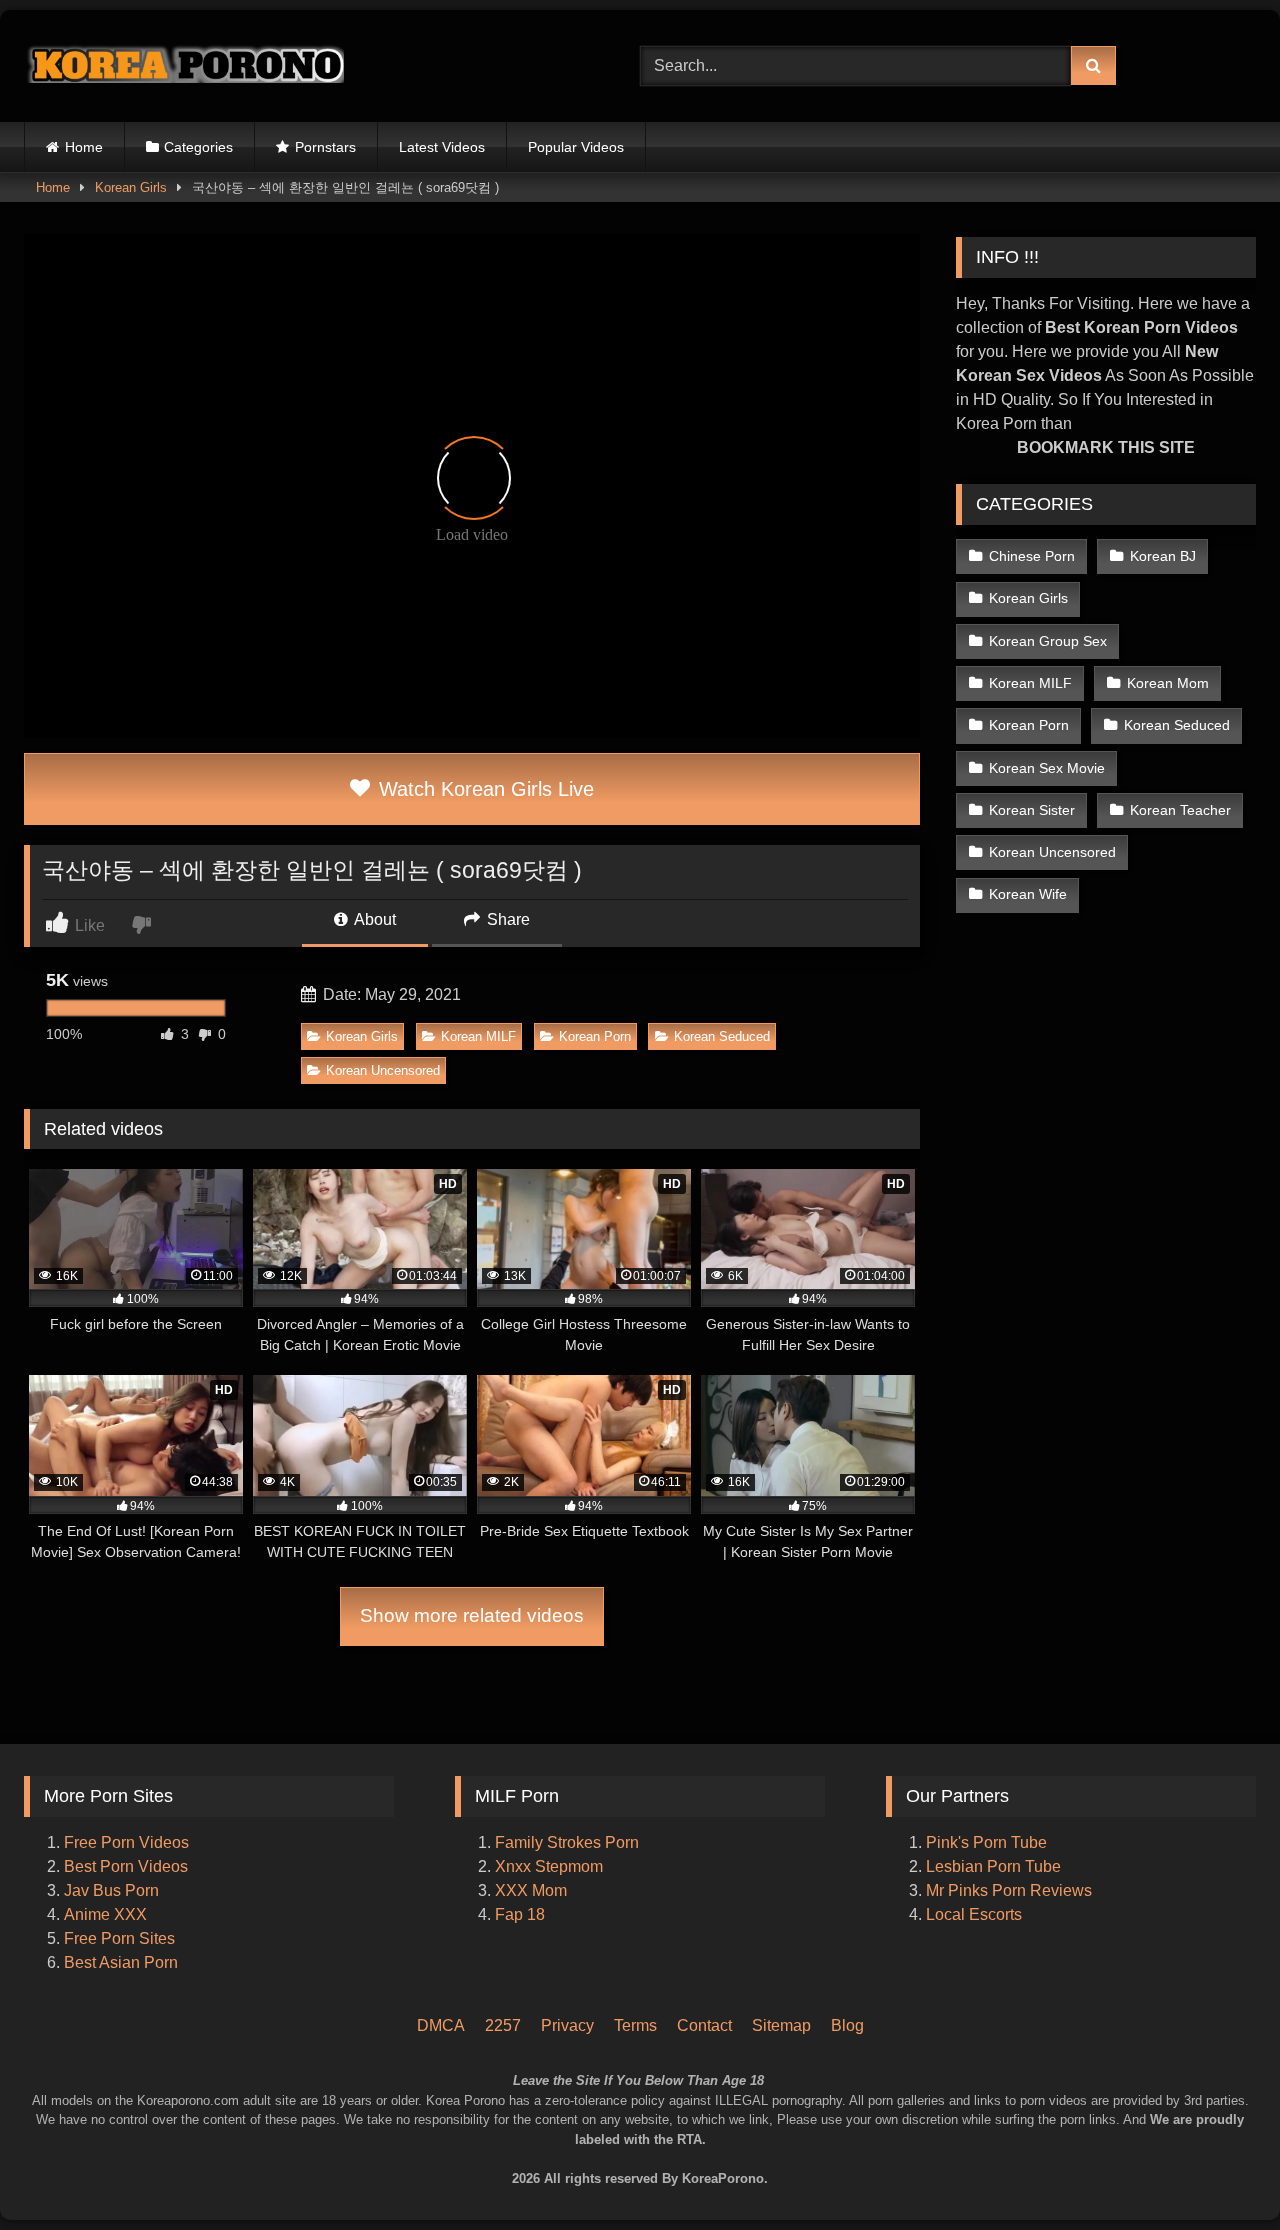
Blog (847, 2025)
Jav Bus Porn (111, 1890)
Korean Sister (1032, 810)
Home (84, 147)
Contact (704, 2025)
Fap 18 (520, 1914)
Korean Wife (1028, 894)
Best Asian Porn (121, 1962)
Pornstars (325, 147)
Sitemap (781, 2025)
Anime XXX (105, 1914)
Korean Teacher (1180, 810)
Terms (635, 2025)
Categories (198, 147)
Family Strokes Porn (567, 1842)
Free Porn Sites (119, 1938)
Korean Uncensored (383, 1070)
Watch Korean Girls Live (483, 789)
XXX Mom (533, 1890)
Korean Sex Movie (1047, 768)
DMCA (441, 2025)
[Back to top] (1238, 2130)
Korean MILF (478, 1036)
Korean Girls (131, 187)
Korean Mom (1168, 683)
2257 (503, 2025)
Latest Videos (442, 147)
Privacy (567, 2025)
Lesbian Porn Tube (993, 1866)
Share (506, 919)
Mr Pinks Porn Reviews (1011, 1890)
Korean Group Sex (1048, 641)
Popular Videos (576, 147)
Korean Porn (595, 1036)
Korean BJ (1163, 556)
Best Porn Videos (126, 1866)
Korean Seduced (722, 1036)
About (373, 919)
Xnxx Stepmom (549, 1866)
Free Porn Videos (126, 1842)
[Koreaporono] (184, 66)
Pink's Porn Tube (986, 1842)
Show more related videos (472, 1615)
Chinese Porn (1032, 556)
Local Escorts (974, 1914)
